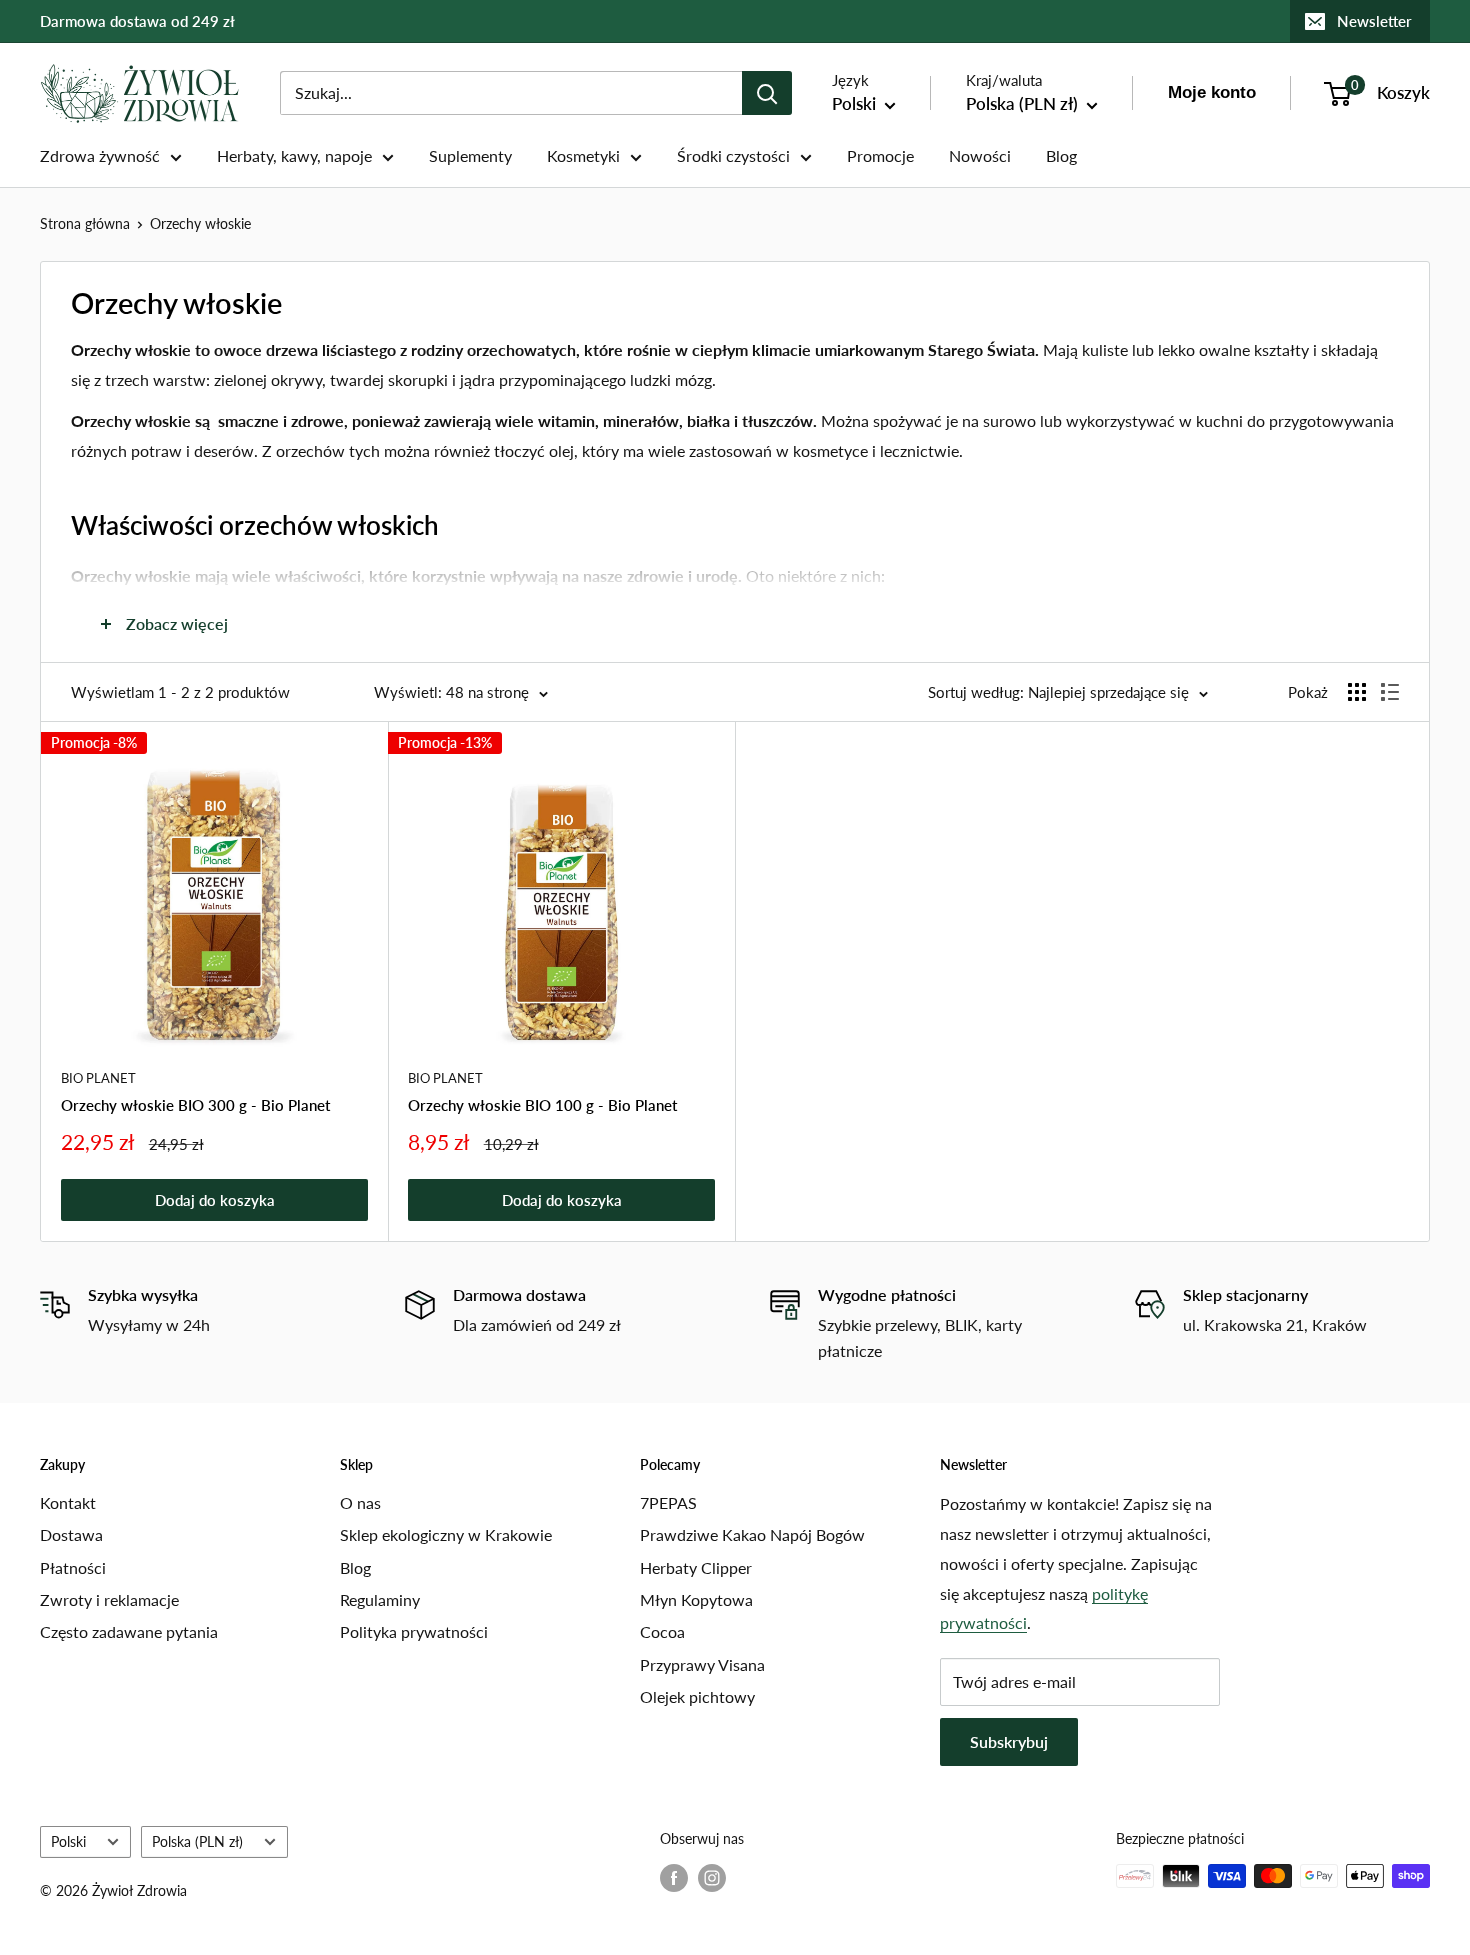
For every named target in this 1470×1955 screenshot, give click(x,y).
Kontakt (68, 1502)
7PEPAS (668, 1502)
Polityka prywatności (414, 1631)
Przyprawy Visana (702, 1664)
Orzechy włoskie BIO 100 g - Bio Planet (542, 1105)
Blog (1061, 155)
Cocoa (662, 1631)
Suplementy (470, 155)
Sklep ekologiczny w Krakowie (446, 1534)
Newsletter (1374, 21)
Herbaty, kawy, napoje (294, 155)
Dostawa (71, 1534)
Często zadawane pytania (129, 1631)
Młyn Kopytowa (696, 1599)
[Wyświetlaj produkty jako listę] (1390, 692)
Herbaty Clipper (696, 1567)
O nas (360, 1502)
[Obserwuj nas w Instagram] (712, 1878)
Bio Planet (98, 1078)
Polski (68, 1842)
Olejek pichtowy (697, 1696)
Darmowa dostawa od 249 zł (137, 21)
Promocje (880, 155)
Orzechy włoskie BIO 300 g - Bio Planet (195, 1105)
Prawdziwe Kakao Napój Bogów (752, 1534)
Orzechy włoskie (200, 223)
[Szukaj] (767, 93)
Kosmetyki (583, 155)
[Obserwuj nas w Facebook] (674, 1878)
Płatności (73, 1567)
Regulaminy (380, 1599)
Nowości (980, 155)
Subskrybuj (1009, 1741)
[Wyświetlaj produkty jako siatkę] (1357, 692)
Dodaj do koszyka (215, 1200)
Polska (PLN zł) (197, 1842)
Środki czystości (733, 155)
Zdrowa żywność (100, 155)
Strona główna (85, 223)
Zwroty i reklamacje (109, 1599)
